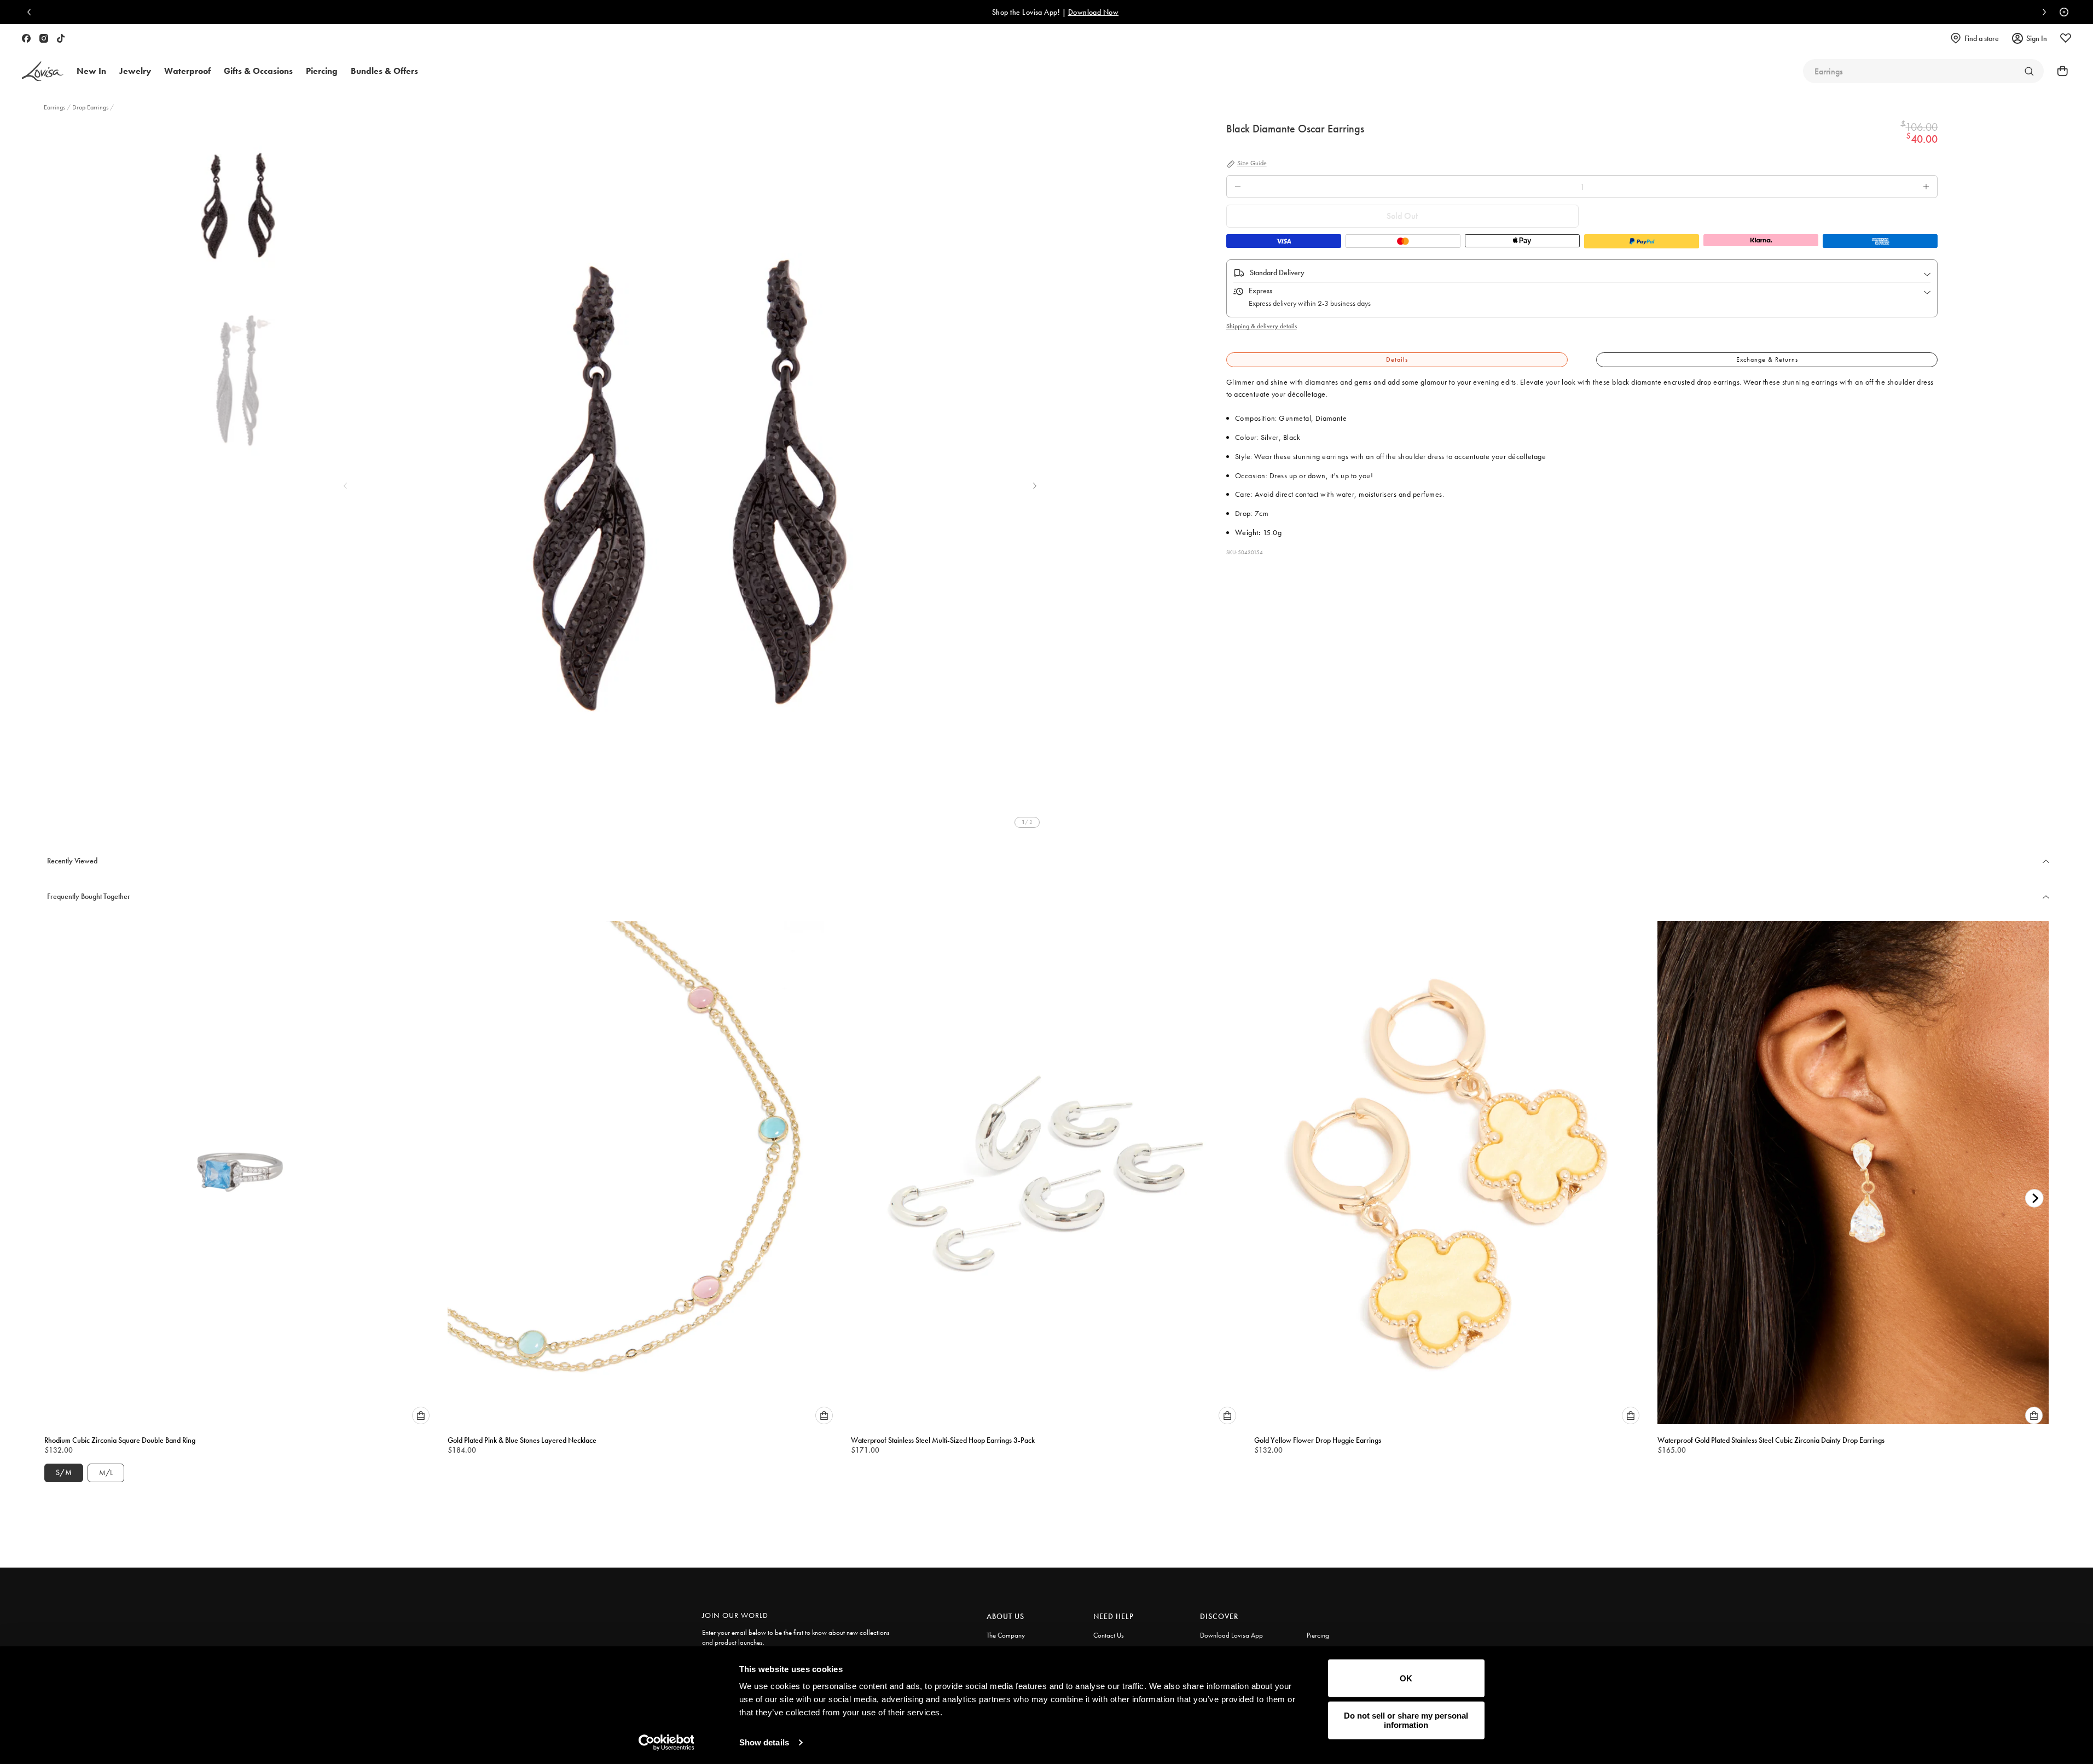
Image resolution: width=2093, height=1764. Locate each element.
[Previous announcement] (32, 12)
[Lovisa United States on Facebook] (26, 38)
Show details (764, 1742)
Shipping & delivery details (1262, 326)
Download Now (1085, 12)
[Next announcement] (2042, 12)
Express (1260, 291)
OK (1406, 1678)
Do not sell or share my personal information (1406, 1720)
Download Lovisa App (1231, 1635)
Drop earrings (90, 107)
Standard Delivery (1277, 272)
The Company (1006, 1635)
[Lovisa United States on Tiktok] (61, 38)
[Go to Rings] (2029, 71)
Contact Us (1109, 1635)
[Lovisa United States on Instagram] (44, 38)
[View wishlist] (2066, 38)
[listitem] (690, 477)
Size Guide (1252, 164)
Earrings (55, 107)
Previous (345, 486)
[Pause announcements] (2061, 12)
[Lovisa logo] (43, 71)
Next (1035, 486)
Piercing (1318, 1635)
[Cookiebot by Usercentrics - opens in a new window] (666, 1743)
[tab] (1397, 360)
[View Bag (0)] (2059, 71)
